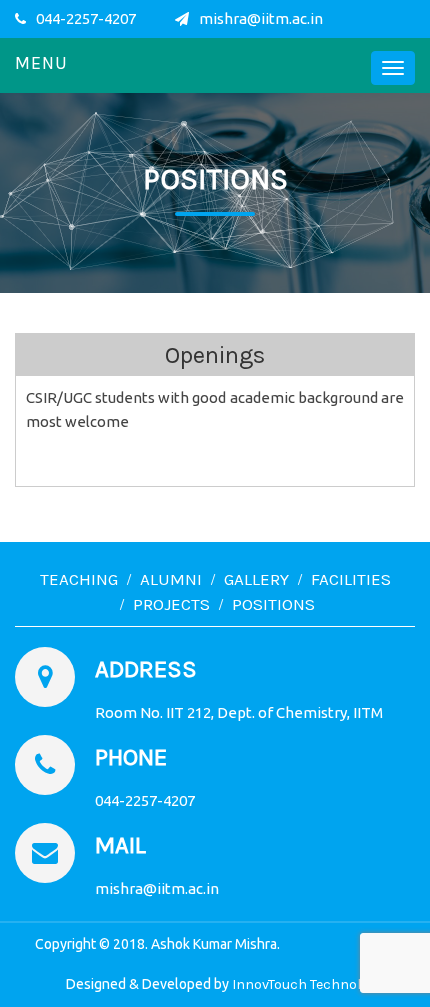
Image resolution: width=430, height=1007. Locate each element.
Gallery (256, 579)
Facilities (351, 579)
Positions (273, 604)
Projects (171, 604)
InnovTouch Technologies (313, 984)
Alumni (171, 579)
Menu (41, 63)
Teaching (79, 579)
